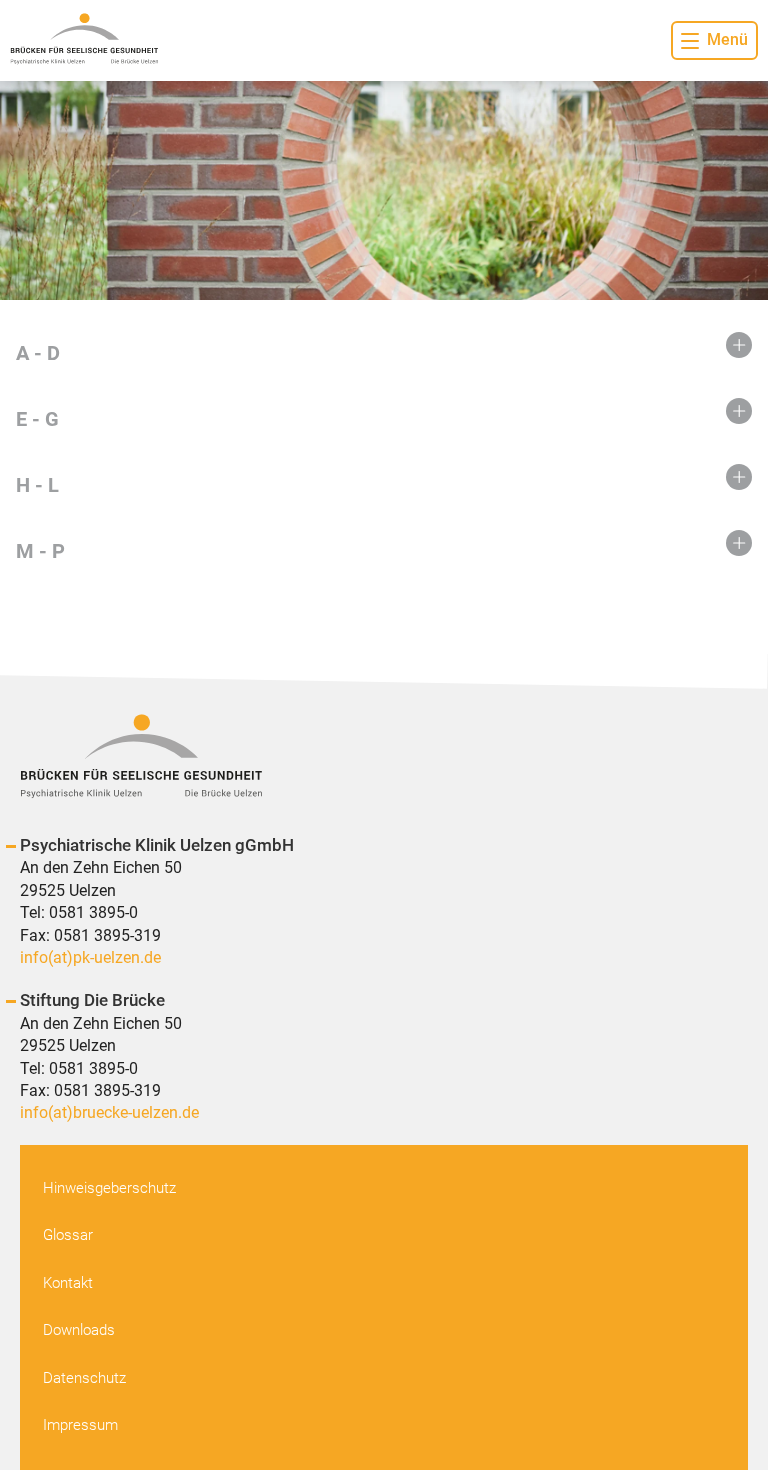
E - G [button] (37, 419)
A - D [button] (38, 353)
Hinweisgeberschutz (109, 1188)
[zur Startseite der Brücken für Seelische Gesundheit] (384, 759)
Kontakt (68, 1283)
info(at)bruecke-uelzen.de (109, 1112)
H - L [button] (37, 485)
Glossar (68, 1235)
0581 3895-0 (93, 912)
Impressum (80, 1425)
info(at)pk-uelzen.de (90, 957)
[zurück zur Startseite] (85, 40)
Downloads (79, 1330)
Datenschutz (84, 1378)
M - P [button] (40, 551)
